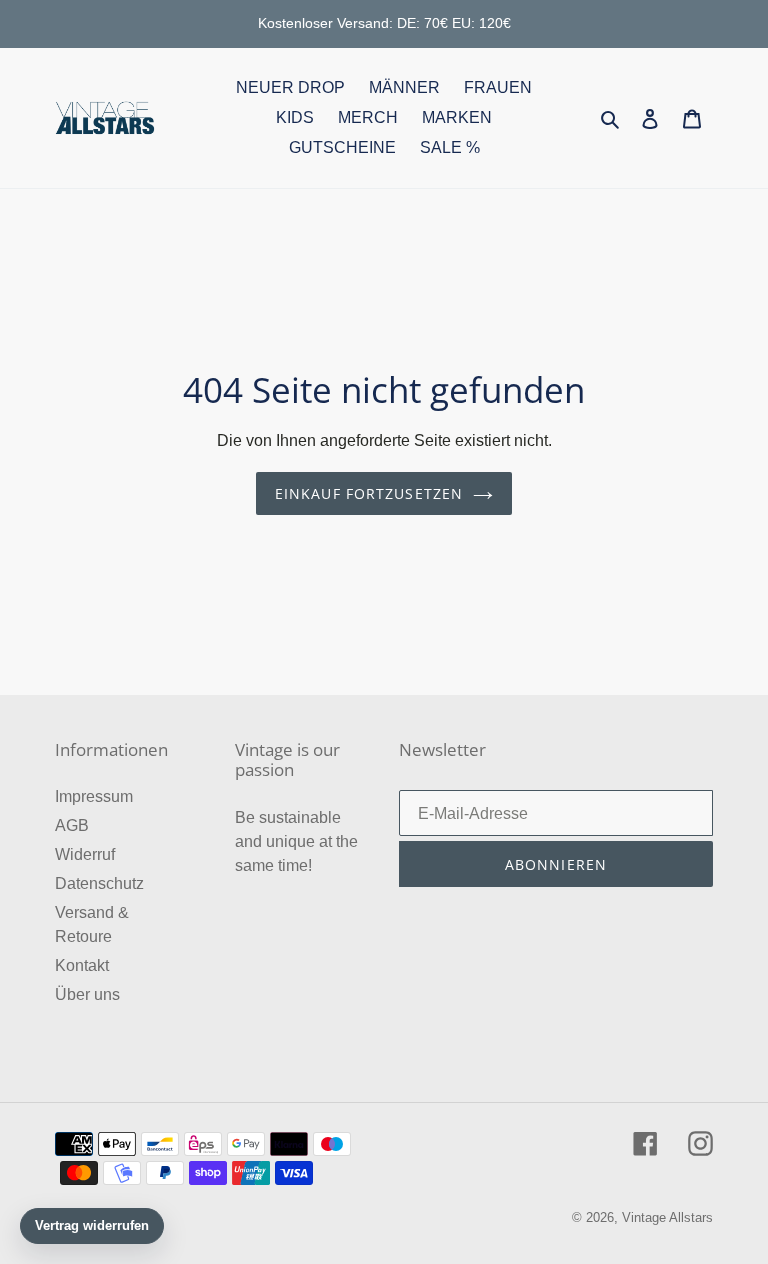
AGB (72, 825)
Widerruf (85, 854)
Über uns (87, 994)
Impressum (94, 796)
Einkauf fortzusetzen (369, 493)
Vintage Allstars (667, 1217)
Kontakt (82, 965)
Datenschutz (99, 883)
